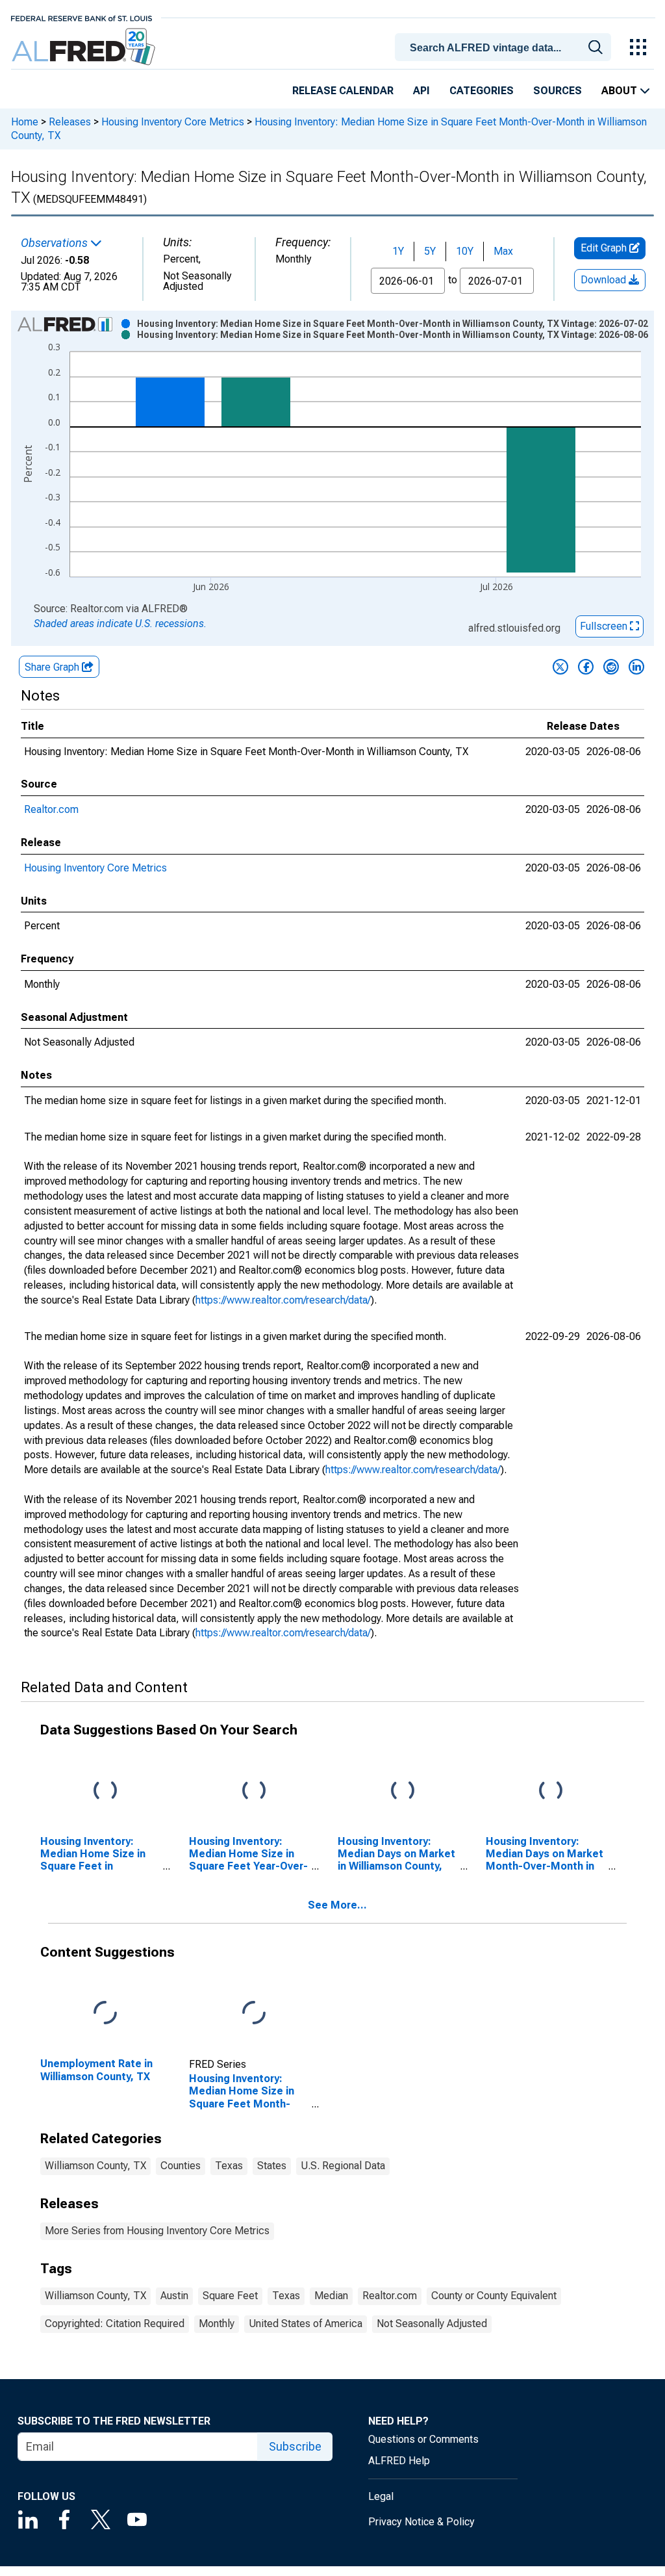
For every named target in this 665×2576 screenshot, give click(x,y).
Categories (482, 91)
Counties (181, 2166)
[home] (85, 47)
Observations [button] (56, 243)
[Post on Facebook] (586, 667)
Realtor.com (51, 809)
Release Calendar (343, 91)
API (421, 91)
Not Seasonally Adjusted (432, 2324)
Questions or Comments (423, 2439)
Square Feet (230, 2296)
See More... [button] (337, 1905)
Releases (70, 122)
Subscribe (295, 2446)
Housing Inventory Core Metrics (173, 122)
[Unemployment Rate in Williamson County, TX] (105, 2014)
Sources (558, 91)
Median (331, 2296)
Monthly (217, 2324)
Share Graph (53, 667)
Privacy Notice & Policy (421, 2522)
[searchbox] (505, 48)
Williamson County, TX (95, 2166)
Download (605, 280)
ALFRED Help (399, 2461)
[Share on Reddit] (611, 667)
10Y (465, 251)
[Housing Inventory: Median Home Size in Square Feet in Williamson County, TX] (105, 1791)
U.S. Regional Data (343, 2166)
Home (25, 122)
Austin (174, 2296)
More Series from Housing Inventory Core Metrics (157, 2231)
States (272, 2166)
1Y (398, 251)
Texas (229, 2166)
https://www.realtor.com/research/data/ (283, 1300)
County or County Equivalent (494, 2296)
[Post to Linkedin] (636, 667)
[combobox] (505, 46)
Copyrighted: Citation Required (115, 2324)
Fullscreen (605, 626)
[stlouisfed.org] (82, 17)
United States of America (306, 2324)
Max (503, 251)
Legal (381, 2496)
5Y (430, 251)
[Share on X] (560, 667)
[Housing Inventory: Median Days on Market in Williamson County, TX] (403, 1791)
